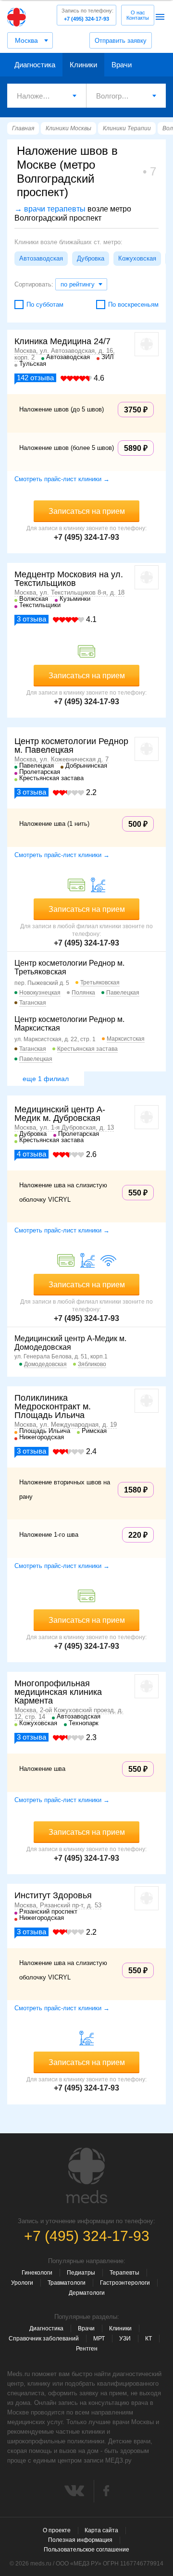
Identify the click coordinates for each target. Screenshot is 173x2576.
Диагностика (35, 65)
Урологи (22, 2283)
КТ (148, 2339)
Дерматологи (87, 2293)
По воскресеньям (133, 305)
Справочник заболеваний (44, 2339)
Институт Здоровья (53, 1895)
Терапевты (124, 2273)
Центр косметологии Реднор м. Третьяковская (69, 967)
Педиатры (81, 2273)
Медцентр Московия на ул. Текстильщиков (69, 579)
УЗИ (125, 2339)
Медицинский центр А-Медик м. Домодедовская (70, 1343)
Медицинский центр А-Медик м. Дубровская (60, 1114)
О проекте (57, 2530)
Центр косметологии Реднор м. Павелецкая (71, 746)
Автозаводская (41, 258)
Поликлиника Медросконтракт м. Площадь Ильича (53, 1406)
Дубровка (91, 258)
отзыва (35, 378)
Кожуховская (137, 258)
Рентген (87, 2349)
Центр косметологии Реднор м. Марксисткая (69, 1024)
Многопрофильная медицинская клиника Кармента (58, 1692)
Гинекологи (37, 2273)
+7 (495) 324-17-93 (87, 15)
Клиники (83, 65)
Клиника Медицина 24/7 (62, 341)
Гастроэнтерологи (125, 2283)
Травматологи (67, 2283)
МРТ (99, 2339)
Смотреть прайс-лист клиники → (62, 479)
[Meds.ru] (86, 2176)
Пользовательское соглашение (86, 2550)
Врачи (122, 65)
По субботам (45, 305)
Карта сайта (101, 2530)
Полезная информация (80, 2540)
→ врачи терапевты (50, 209)
